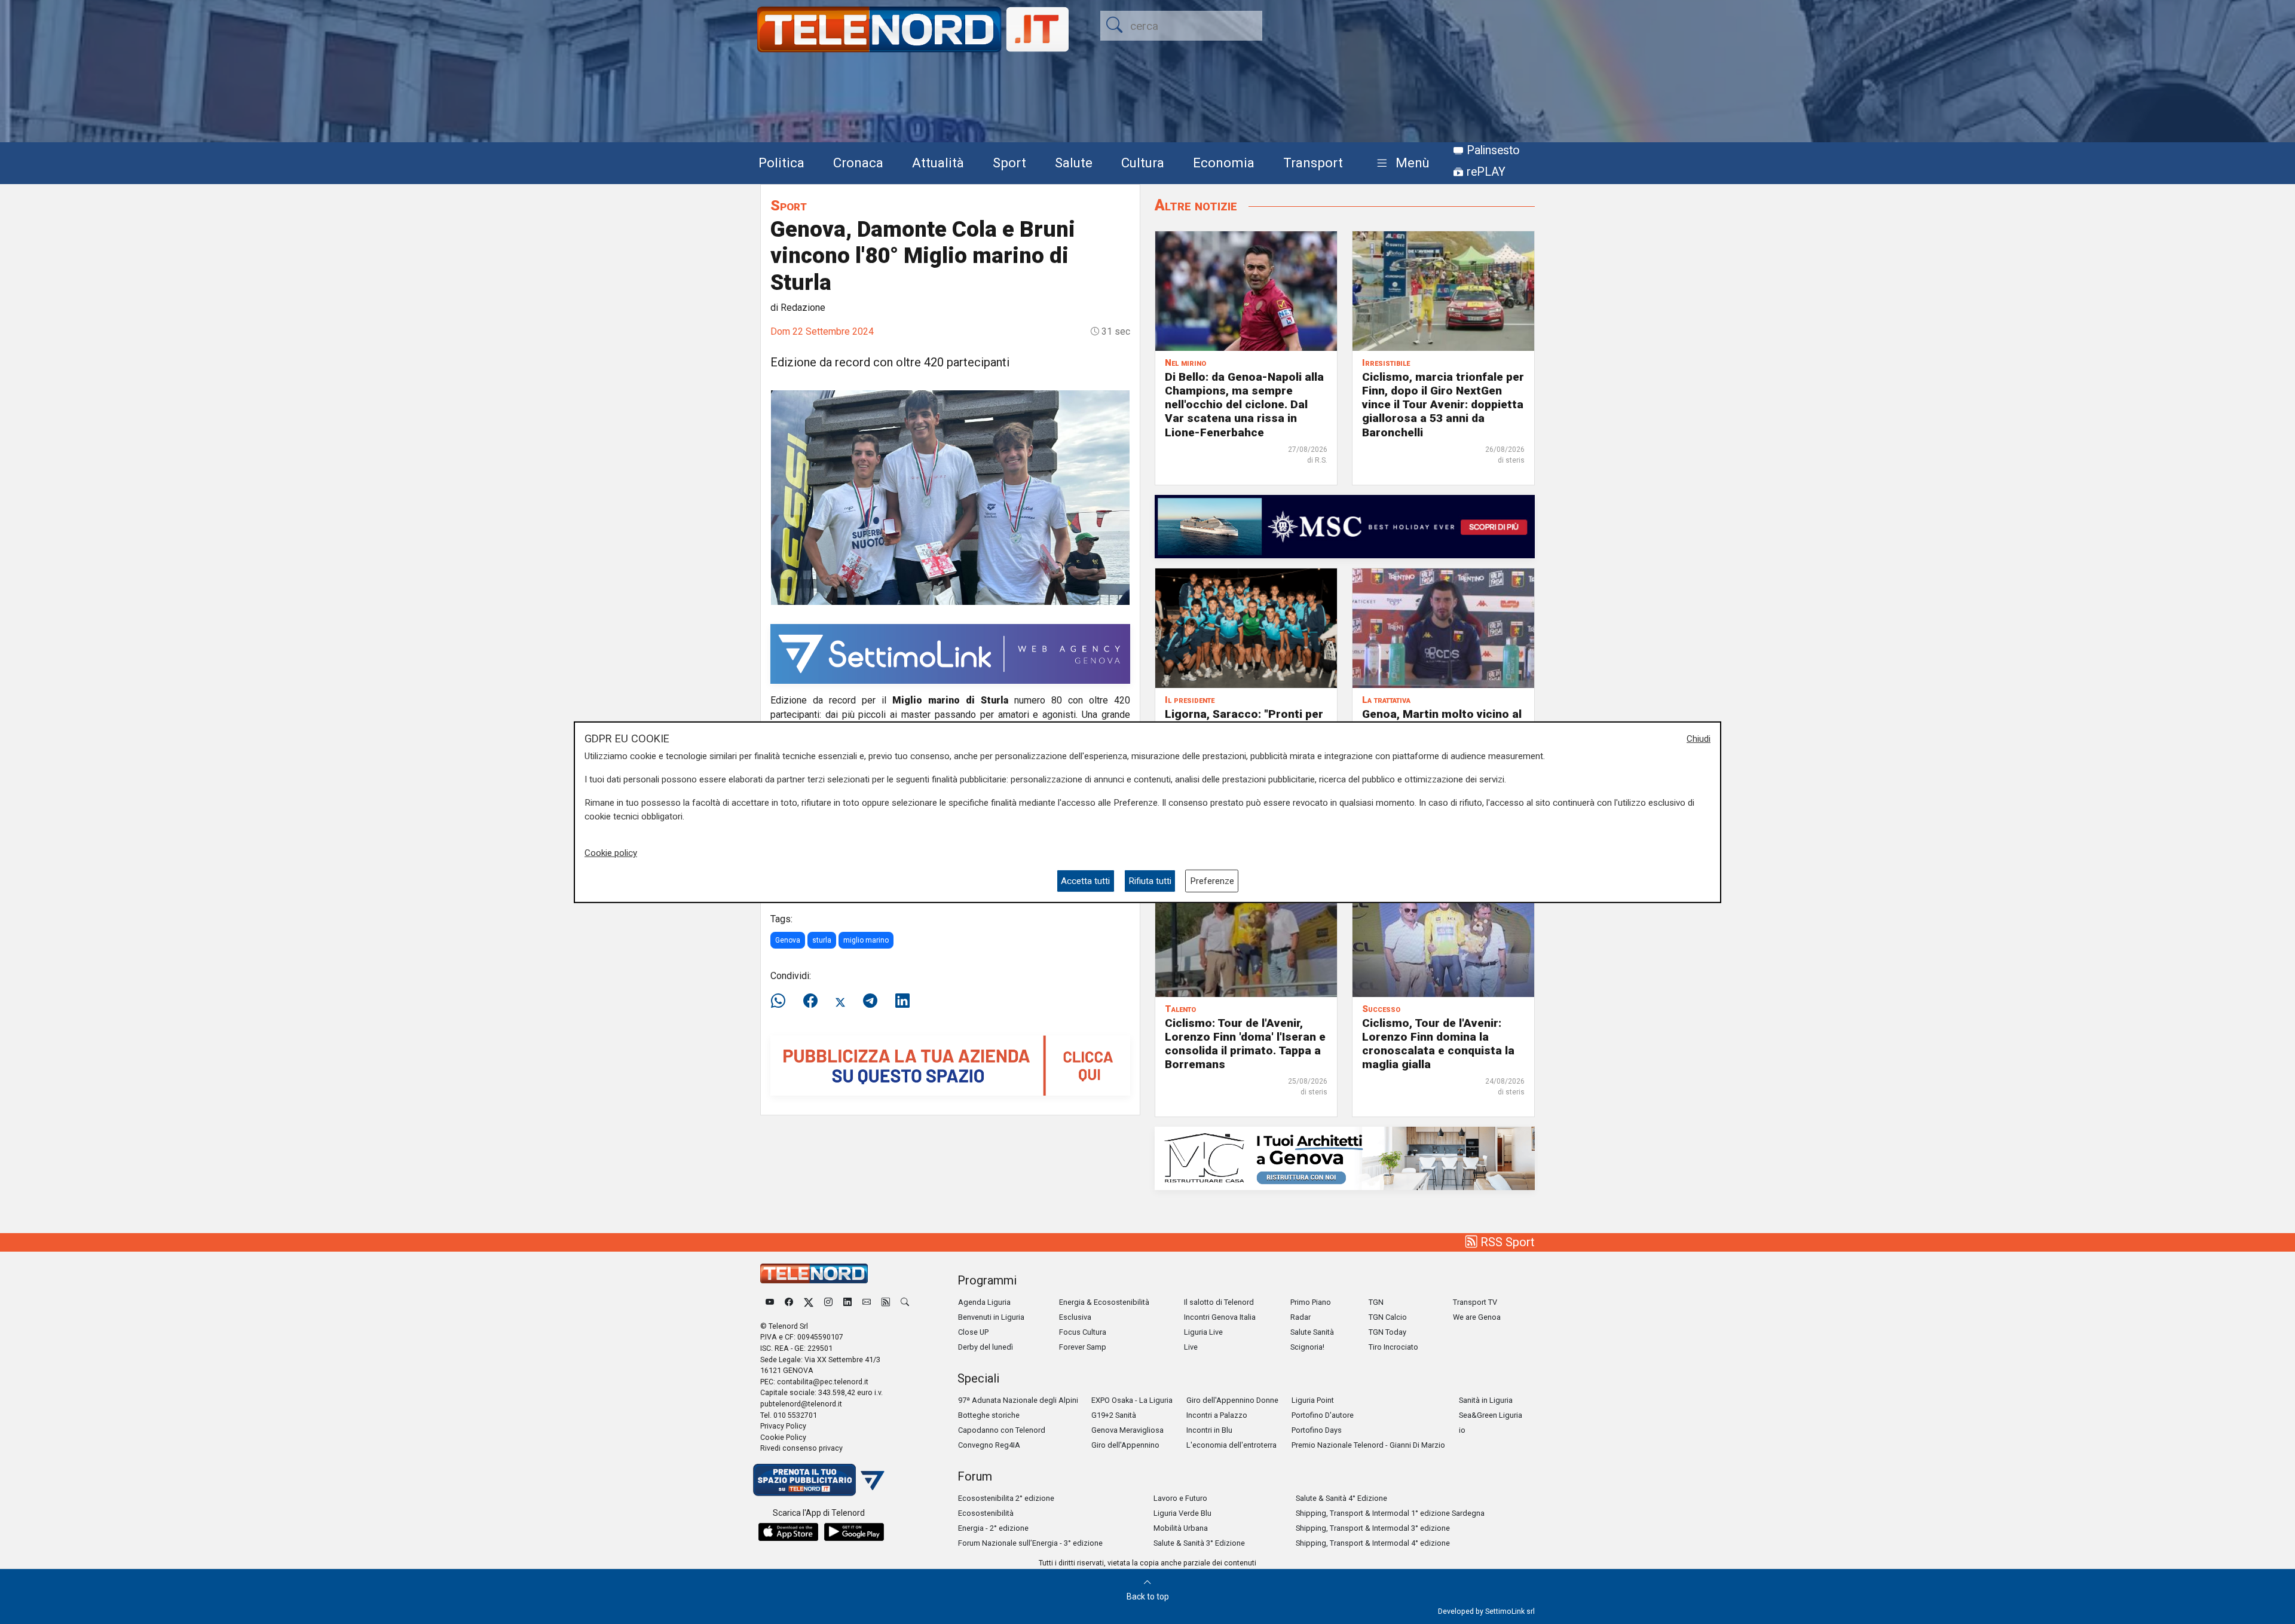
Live (1191, 1347)
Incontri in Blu (1209, 1430)
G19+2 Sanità (1114, 1415)
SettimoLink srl (1510, 1611)
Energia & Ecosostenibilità (1104, 1302)
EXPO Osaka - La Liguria (1132, 1400)
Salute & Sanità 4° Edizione (1341, 1498)
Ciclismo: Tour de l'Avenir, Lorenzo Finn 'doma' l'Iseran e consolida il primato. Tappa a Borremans (1245, 1044)
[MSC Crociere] (1345, 526)
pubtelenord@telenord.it (801, 1404)
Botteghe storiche (989, 1415)
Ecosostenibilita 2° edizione (1006, 1498)
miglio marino (866, 940)
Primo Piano (1311, 1302)
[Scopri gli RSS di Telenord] (886, 1302)
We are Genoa (1477, 1317)
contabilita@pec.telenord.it (823, 1382)
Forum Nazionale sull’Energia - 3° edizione (1030, 1543)
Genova (788, 940)
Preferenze (1212, 880)
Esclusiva (1075, 1317)
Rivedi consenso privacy (801, 1448)
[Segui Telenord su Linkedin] (847, 1302)
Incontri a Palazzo (1217, 1415)
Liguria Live (1203, 1332)
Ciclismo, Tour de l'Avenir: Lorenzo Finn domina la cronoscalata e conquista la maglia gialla (1438, 1044)
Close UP (973, 1332)
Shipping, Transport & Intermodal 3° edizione (1373, 1528)
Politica (781, 163)
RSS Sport (1506, 1242)
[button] (1401, 163)
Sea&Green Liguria (1491, 1415)
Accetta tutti (1085, 880)
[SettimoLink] (950, 653)
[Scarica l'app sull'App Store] (788, 1532)
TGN (1376, 1302)
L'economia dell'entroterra (1231, 1445)
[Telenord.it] (819, 1479)
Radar (1300, 1317)
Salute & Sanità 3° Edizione (1199, 1543)
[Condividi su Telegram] (870, 1001)
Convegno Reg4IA (989, 1445)
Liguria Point (1313, 1400)
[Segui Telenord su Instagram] (828, 1302)
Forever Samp (1083, 1347)
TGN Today (1387, 1332)
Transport (1313, 163)
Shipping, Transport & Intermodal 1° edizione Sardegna (1390, 1513)
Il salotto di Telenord (1219, 1302)
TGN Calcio (1388, 1317)
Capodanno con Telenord (1002, 1430)
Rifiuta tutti (1150, 880)
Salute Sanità (1312, 1332)
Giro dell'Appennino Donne (1232, 1400)
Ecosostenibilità (986, 1513)
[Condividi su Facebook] (810, 1001)
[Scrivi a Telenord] (867, 1302)
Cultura (1143, 163)
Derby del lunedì (986, 1347)
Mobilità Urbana (1181, 1528)
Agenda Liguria (984, 1302)
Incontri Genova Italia (1220, 1317)
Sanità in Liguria (1486, 1400)
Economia (1224, 163)
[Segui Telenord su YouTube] (770, 1302)
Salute (1074, 163)
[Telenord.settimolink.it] (950, 1065)
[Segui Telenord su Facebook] (789, 1302)
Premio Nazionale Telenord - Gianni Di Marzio (1368, 1445)
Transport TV (1475, 1302)
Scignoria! (1307, 1347)
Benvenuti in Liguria (991, 1317)
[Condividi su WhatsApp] (782, 1001)
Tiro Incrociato (1393, 1347)
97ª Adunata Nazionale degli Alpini (1018, 1400)
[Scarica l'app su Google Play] (854, 1532)
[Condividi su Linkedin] (902, 1001)
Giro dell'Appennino (1125, 1445)
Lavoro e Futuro (1180, 1498)
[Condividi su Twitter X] (840, 1001)
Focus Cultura (1083, 1332)
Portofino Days (1317, 1430)
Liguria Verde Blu (1182, 1513)
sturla (822, 940)
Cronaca (858, 163)
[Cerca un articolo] (905, 1302)
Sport (1009, 163)
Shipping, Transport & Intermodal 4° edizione (1373, 1543)
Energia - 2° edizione (993, 1528)
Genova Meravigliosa (1127, 1430)
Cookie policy (611, 853)
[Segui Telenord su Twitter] (809, 1302)
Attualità (938, 163)
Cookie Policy (783, 1437)
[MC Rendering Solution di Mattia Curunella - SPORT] (1345, 1157)
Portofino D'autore (1323, 1415)
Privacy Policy (783, 1426)
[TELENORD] (814, 1273)
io (1462, 1430)
